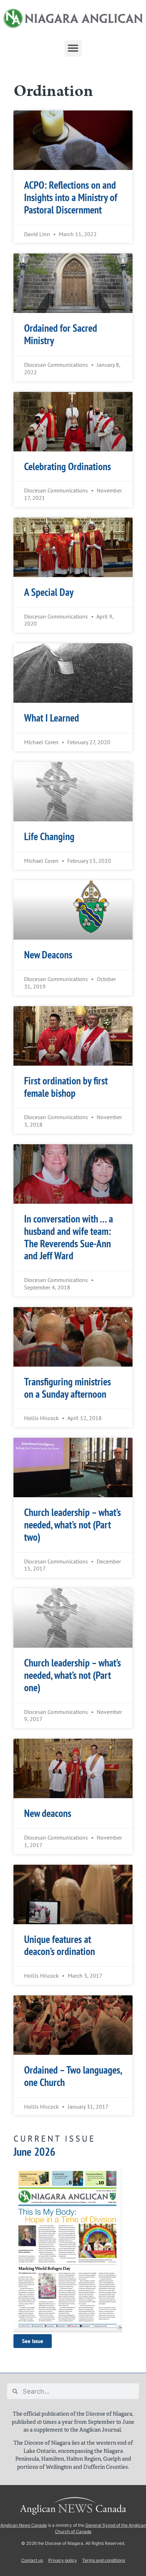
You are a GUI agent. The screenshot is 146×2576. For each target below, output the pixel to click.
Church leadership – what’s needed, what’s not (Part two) (72, 1525)
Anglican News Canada (24, 2525)
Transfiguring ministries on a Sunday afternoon (68, 1388)
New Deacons (48, 955)
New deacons (48, 1813)
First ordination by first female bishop (66, 1087)
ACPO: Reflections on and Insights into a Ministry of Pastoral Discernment (71, 197)
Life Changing (49, 836)
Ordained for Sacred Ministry (61, 334)
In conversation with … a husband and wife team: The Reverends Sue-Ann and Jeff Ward (69, 1237)
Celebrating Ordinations (68, 466)
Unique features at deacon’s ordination (60, 1945)
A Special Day (49, 592)
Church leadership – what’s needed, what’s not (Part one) (72, 1675)
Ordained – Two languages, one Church (73, 2076)
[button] (73, 48)
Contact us (32, 2560)
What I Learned (52, 718)
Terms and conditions (104, 2560)
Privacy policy (63, 2560)
